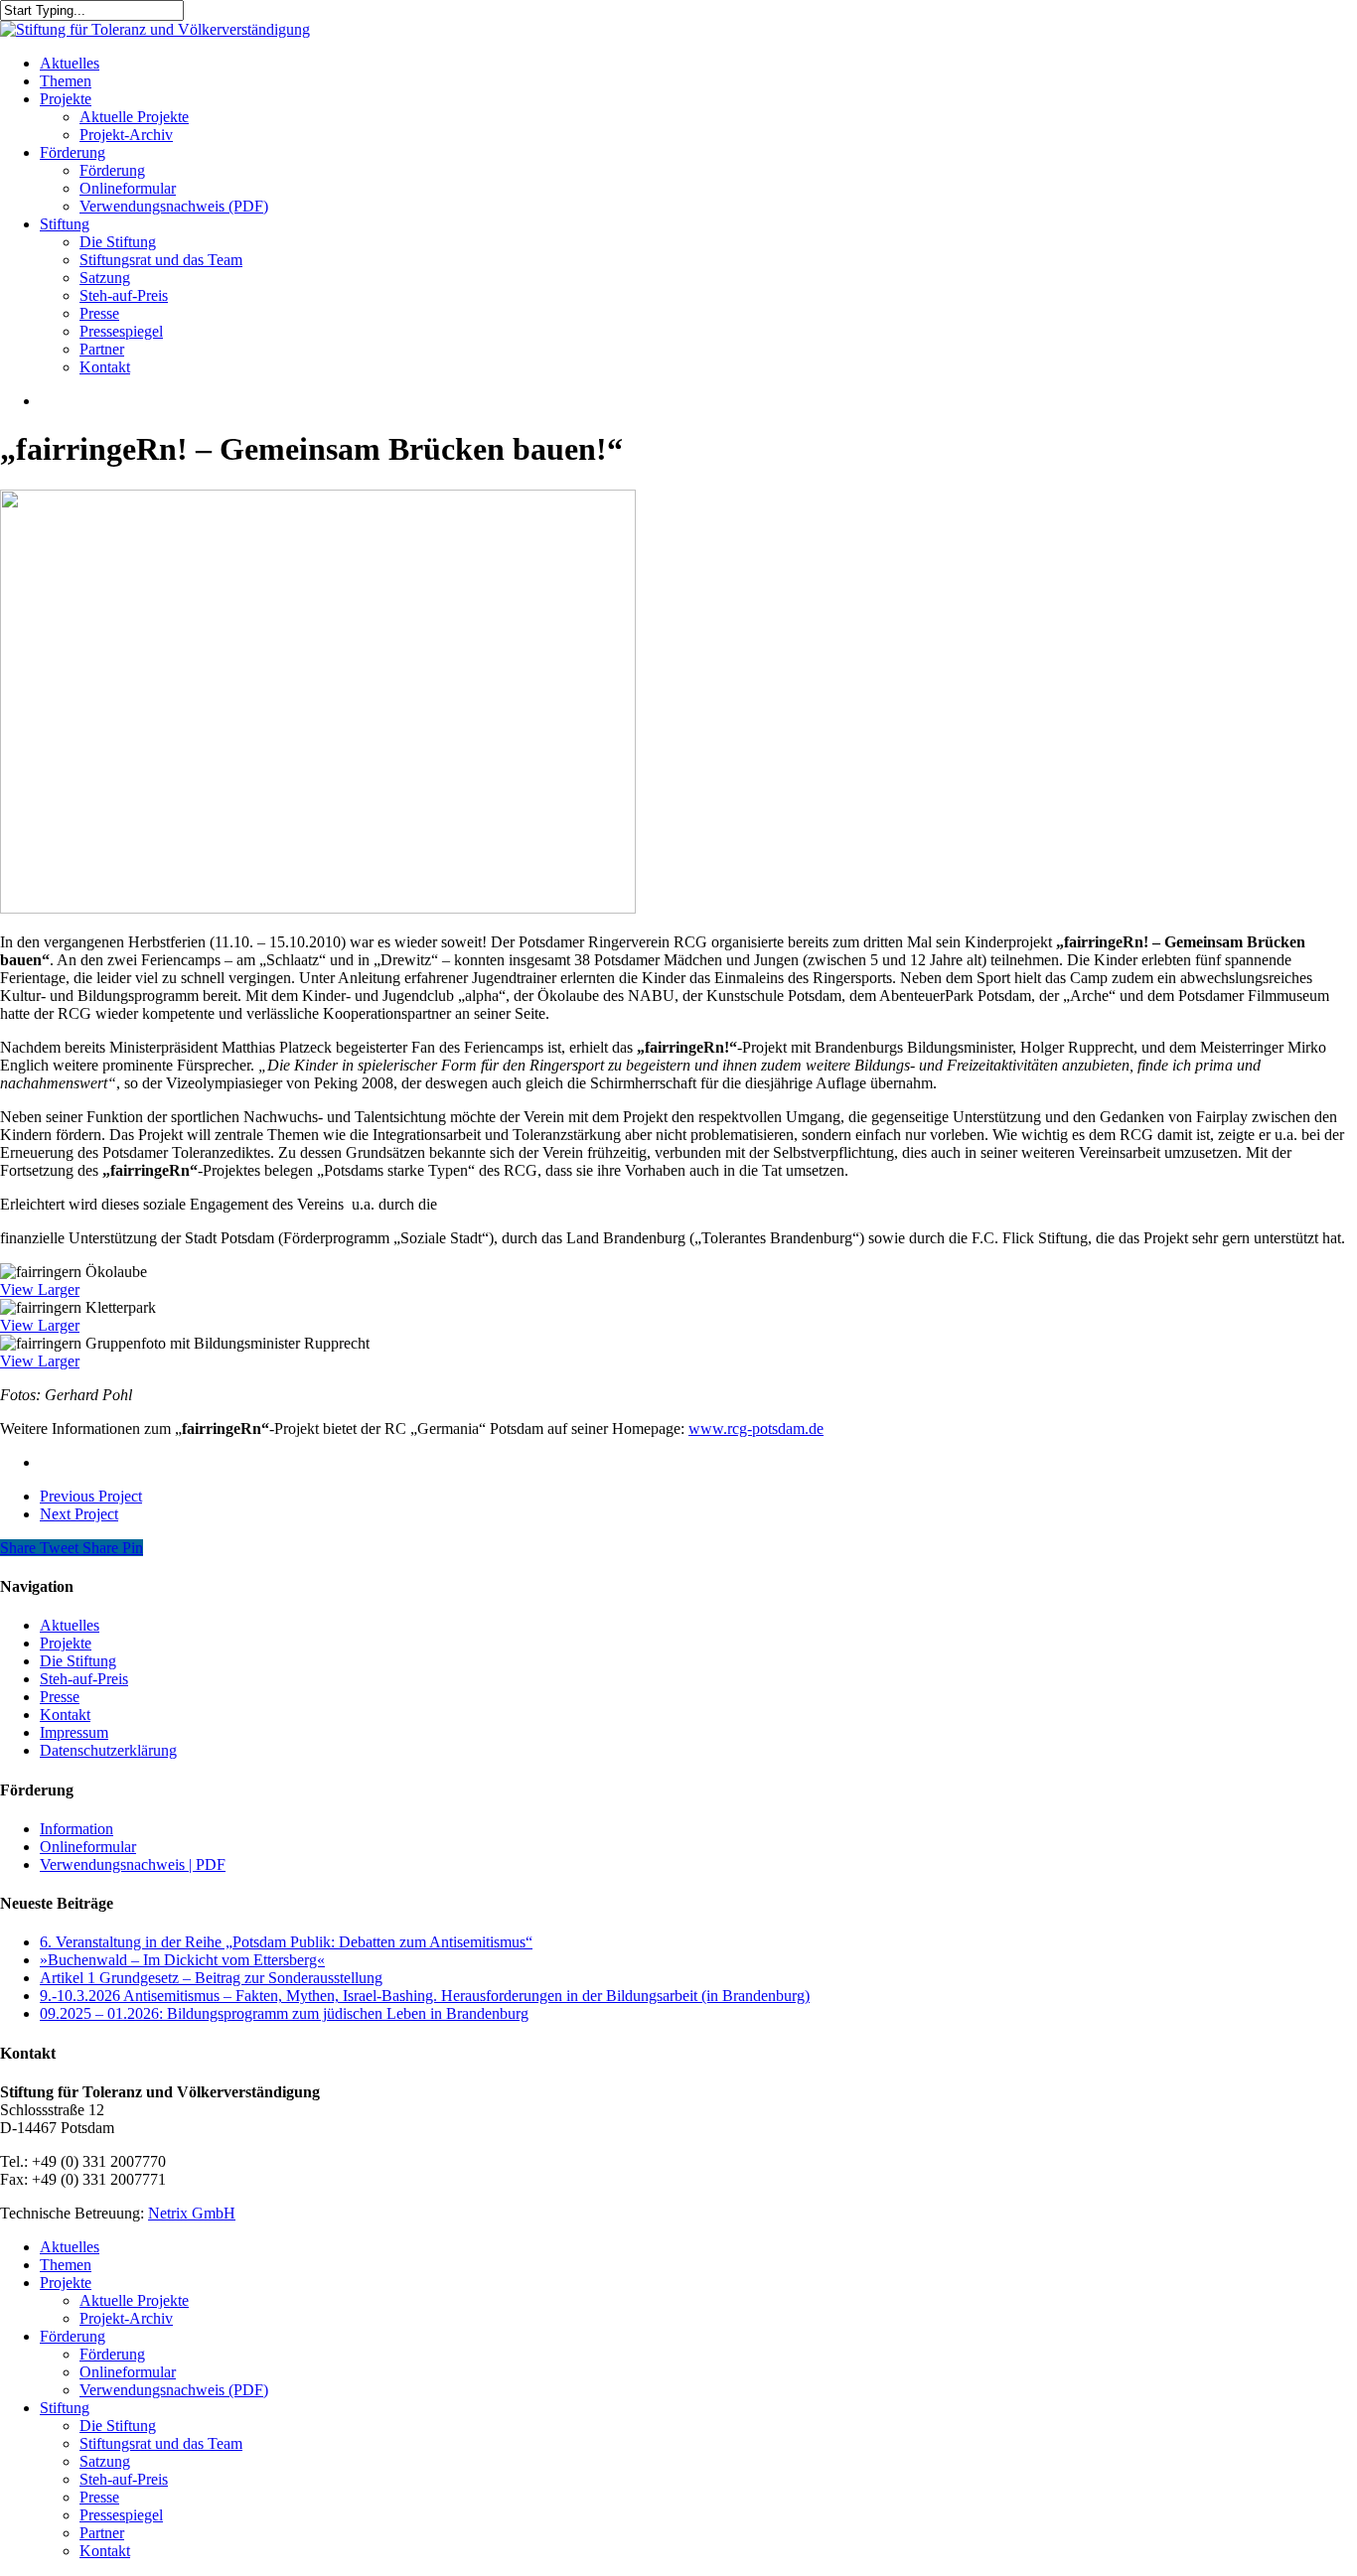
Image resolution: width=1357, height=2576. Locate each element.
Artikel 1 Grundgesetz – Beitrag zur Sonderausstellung (211, 1978)
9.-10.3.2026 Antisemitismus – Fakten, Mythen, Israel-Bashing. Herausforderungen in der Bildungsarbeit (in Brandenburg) (425, 1996)
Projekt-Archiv (126, 2318)
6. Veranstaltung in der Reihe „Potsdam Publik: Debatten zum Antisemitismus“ (286, 1942)
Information (76, 1829)
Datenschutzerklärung (108, 1750)
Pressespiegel (121, 2515)
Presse (60, 1697)
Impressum (74, 1732)
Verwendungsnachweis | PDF (133, 1864)
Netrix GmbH (192, 2213)
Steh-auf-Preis (84, 1679)
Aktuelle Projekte (134, 2300)
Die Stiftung (78, 1661)
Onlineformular (88, 1847)
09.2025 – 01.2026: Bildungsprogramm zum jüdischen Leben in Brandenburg (284, 2013)
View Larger (40, 1289)
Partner (102, 2533)
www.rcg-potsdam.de (756, 1429)
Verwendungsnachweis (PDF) (174, 2390)
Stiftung (65, 2408)
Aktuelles (70, 1625)
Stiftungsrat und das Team (161, 2443)
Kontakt (65, 1715)
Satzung (105, 2461)
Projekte (66, 1643)
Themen (66, 2265)
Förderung (73, 2336)
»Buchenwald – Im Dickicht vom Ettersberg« (182, 1960)
